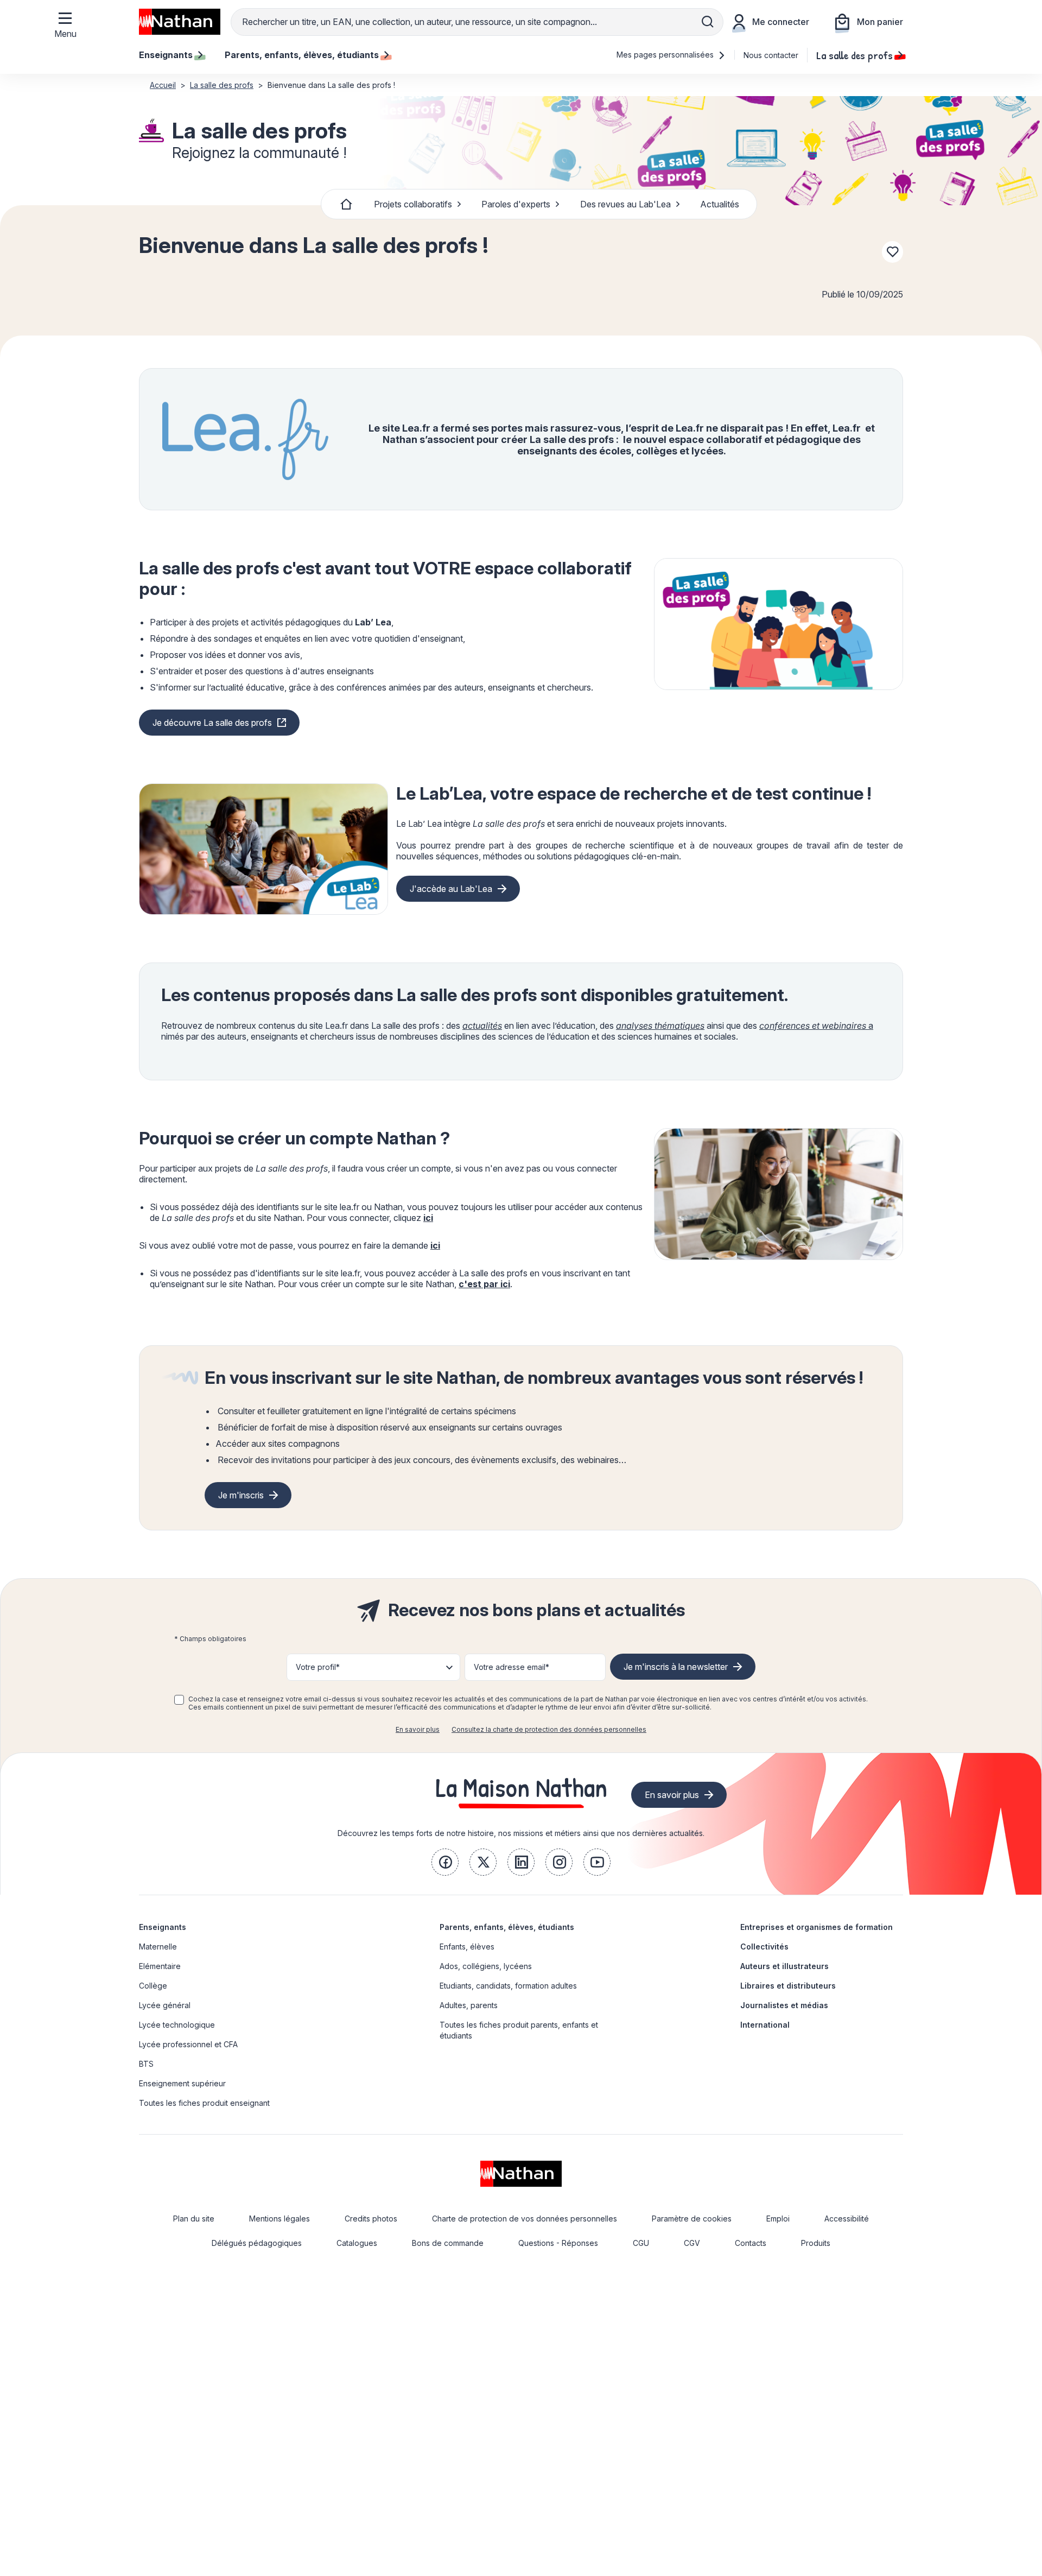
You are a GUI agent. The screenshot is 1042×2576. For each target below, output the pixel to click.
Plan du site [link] (194, 2219)
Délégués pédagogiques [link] (257, 2243)
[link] (445, 1862)
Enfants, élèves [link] (467, 1947)
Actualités (720, 204)
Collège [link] (153, 1986)
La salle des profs (854, 55)
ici (428, 1218)
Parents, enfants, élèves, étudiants (507, 1927)
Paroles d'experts (516, 204)
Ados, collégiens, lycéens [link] (486, 1966)
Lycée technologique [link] (177, 2025)
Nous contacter (771, 55)
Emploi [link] (778, 2219)
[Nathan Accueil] (180, 22)
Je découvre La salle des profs (212, 723)
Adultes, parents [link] (469, 2005)
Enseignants (163, 1927)
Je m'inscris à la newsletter (676, 1667)
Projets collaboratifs (413, 204)
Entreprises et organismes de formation (817, 1927)
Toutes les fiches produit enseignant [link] (204, 2103)
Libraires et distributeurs (788, 1986)
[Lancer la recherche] (708, 22)
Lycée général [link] (165, 2005)
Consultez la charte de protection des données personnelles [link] (549, 1729)
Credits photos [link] (371, 2219)
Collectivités (764, 1947)
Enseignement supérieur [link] (182, 2083)
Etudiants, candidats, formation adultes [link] (508, 1986)
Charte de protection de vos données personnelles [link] (525, 2219)
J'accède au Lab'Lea (451, 889)
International (765, 2025)
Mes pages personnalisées (666, 55)
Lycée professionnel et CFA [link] (188, 2044)
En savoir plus (418, 1729)
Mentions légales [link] (279, 2219)
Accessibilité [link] (847, 2219)
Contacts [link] (751, 2243)
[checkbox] (179, 1700)
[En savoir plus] (779, 624)
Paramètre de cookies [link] (692, 2219)
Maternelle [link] (158, 1947)
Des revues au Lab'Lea (625, 204)
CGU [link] (641, 2243)
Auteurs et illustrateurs (784, 1966)
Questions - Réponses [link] (558, 2243)
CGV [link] (692, 2243)
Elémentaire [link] (160, 1966)
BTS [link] (146, 2064)
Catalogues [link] (357, 2243)
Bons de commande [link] (448, 2243)
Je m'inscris (241, 1495)
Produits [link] (816, 2243)
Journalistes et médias (784, 2005)
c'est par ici (484, 1284)
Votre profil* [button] (318, 1667)
